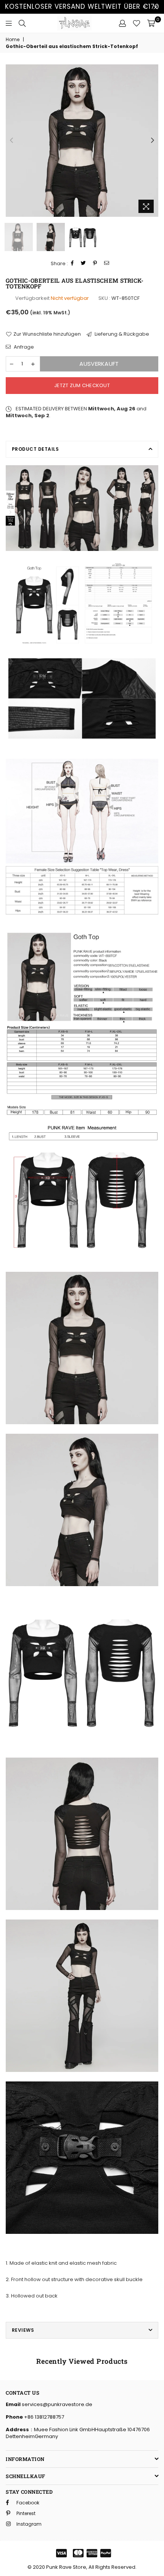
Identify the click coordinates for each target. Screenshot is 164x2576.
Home (13, 40)
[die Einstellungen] (122, 23)
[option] (82, 141)
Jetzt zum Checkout (82, 385)
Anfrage (23, 347)
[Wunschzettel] (137, 23)
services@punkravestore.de (56, 2404)
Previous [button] (11, 141)
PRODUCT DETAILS (35, 449)
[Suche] (22, 23)
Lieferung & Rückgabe (121, 334)
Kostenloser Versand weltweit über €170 (82, 6)
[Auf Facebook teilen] (72, 263)
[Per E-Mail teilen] (107, 263)
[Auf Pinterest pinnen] (95, 263)
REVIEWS (23, 2330)
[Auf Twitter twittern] (84, 263)
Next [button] (153, 141)
